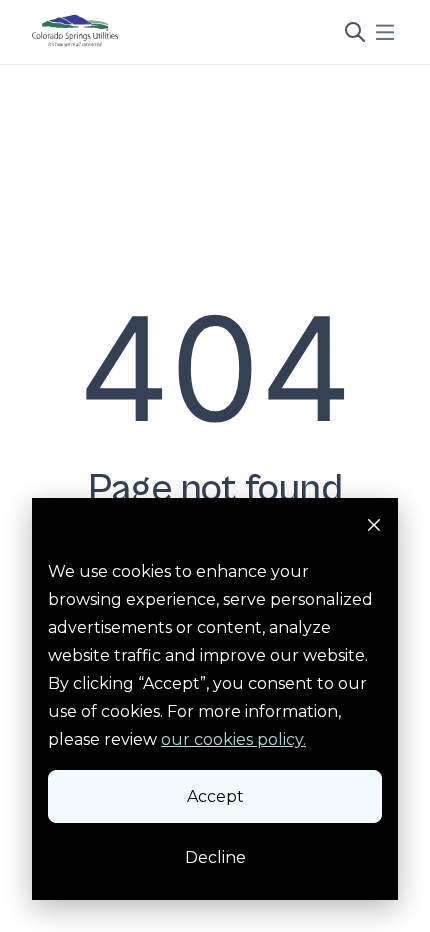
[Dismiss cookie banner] (374, 528)
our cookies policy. (233, 739)
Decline (215, 857)
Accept (215, 796)
